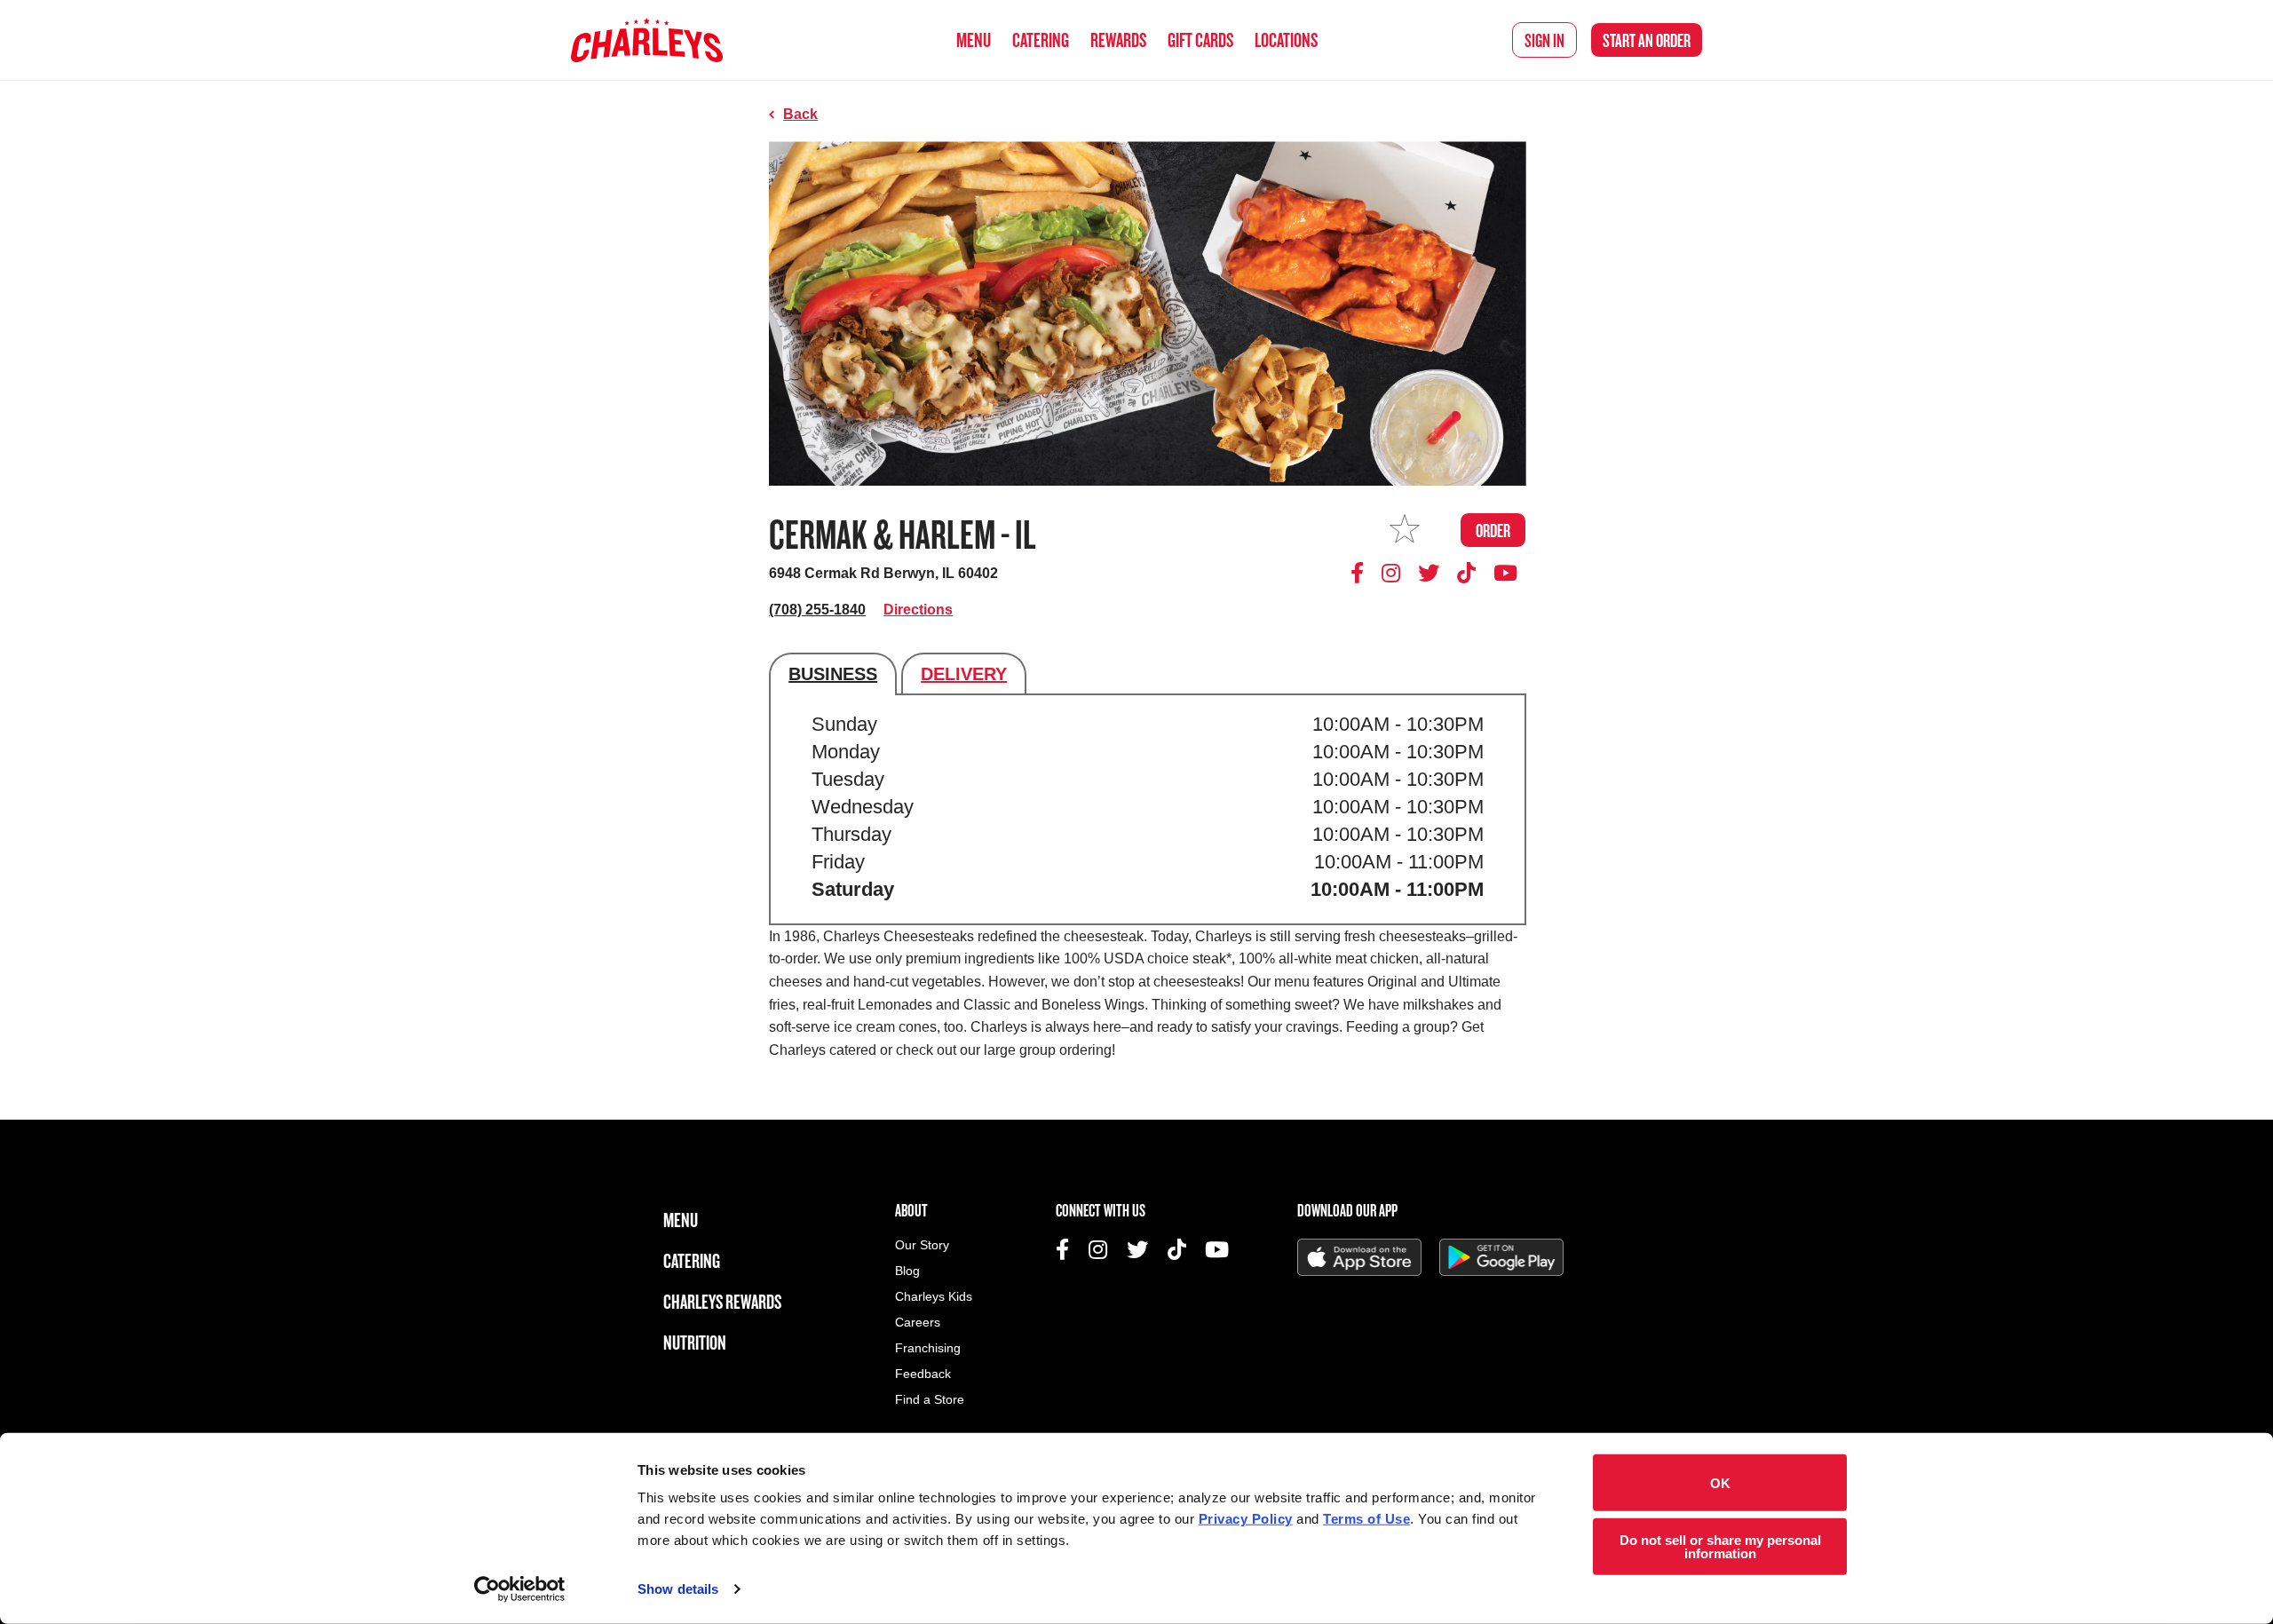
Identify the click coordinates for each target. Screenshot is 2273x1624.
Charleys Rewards (722, 1301)
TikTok (1467, 573)
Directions (918, 610)
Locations (1286, 40)
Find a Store (930, 1400)
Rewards (1118, 40)
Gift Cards (1200, 40)
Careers (918, 1323)
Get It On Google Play (1501, 1257)
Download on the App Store (1359, 1257)
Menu (974, 40)
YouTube (1505, 573)
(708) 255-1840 (817, 610)
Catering (1041, 40)
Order (1647, 40)
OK (1720, 1482)
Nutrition (695, 1342)
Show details (678, 1589)
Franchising (928, 1348)
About (911, 1210)
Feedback (923, 1374)
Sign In (1544, 40)
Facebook (1360, 573)
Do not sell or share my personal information (1720, 1546)
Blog (907, 1271)
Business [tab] (833, 674)
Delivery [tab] (964, 674)
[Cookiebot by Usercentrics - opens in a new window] (520, 1589)
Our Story (922, 1245)
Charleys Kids (934, 1297)
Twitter (1429, 573)
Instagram (1391, 573)
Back (800, 114)
